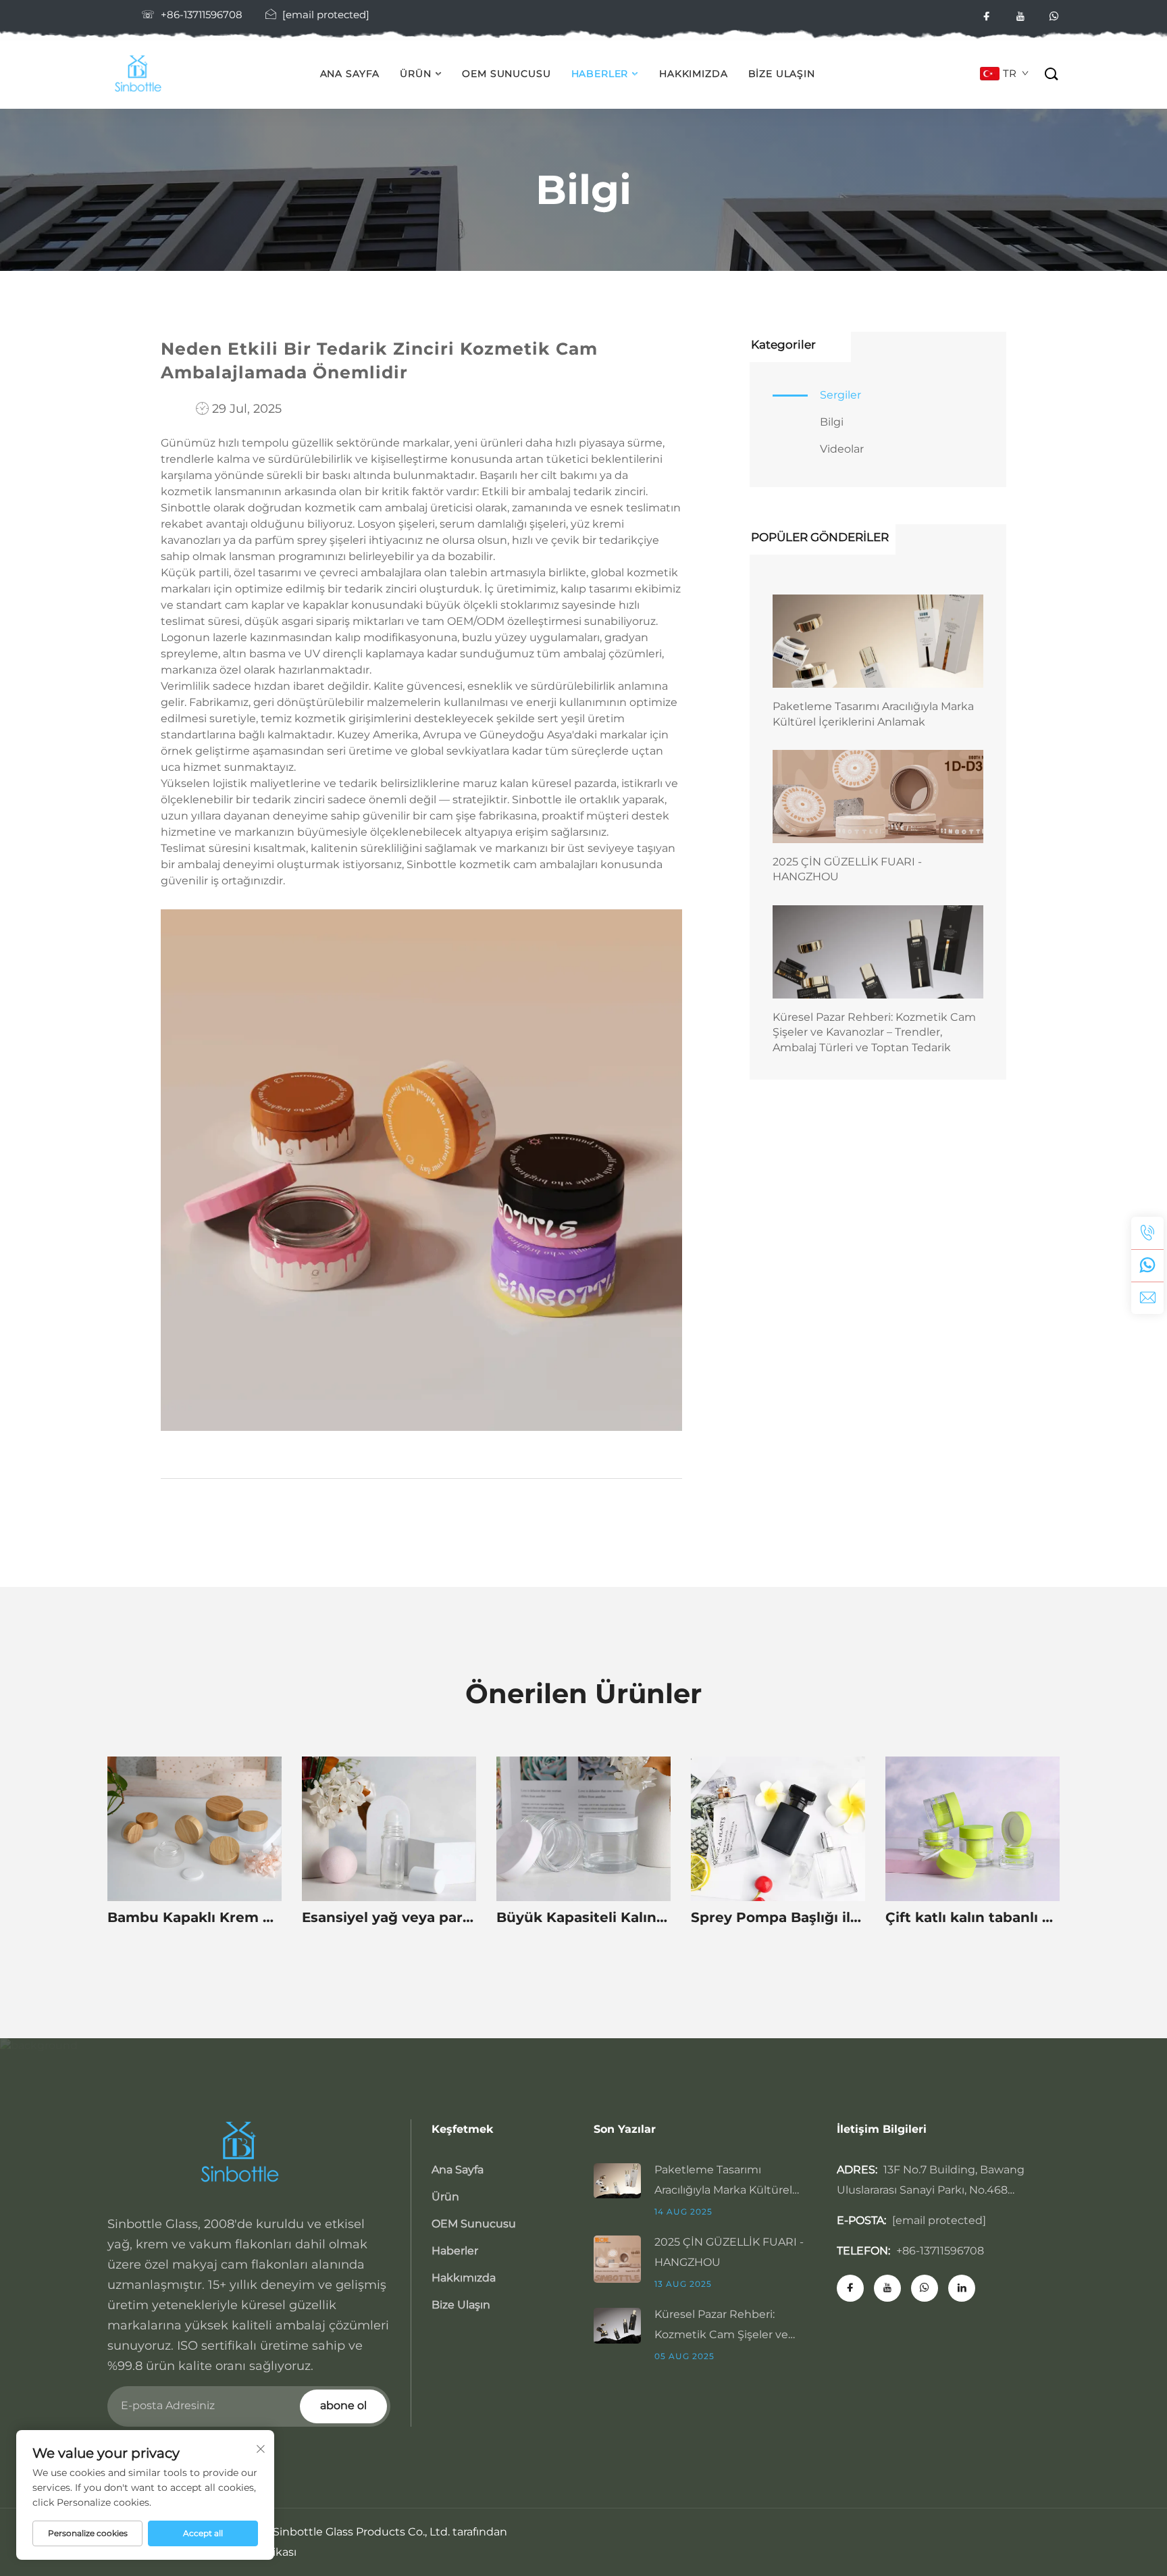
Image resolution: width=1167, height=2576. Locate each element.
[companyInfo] (142, 74)
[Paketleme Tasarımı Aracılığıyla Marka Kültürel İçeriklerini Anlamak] (878, 641)
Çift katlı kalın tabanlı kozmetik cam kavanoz (972, 1917)
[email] (1147, 1298)
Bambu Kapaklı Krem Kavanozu (194, 1917)
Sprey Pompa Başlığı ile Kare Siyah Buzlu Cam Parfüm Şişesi (778, 1917)
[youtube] (1020, 17)
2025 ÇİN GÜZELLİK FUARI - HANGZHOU (847, 869)
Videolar (842, 449)
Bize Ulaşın (782, 74)
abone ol (343, 2405)
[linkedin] (962, 2288)
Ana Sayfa (350, 74)
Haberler (600, 74)
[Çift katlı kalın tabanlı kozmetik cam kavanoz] (972, 1829)
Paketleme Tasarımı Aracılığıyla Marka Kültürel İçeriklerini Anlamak (873, 714)
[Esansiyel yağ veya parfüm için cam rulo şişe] (389, 1829)
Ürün (415, 74)
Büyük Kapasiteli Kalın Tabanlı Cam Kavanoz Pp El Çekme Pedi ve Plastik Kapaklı (583, 1917)
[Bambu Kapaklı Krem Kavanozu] (194, 1829)
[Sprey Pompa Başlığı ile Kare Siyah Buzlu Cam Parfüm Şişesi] (778, 1829)
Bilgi (832, 422)
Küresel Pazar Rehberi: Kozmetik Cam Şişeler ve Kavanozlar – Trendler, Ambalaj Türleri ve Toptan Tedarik (874, 1032)
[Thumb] (624, 2179)
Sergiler (840, 395)
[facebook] (987, 17)
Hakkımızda (693, 74)
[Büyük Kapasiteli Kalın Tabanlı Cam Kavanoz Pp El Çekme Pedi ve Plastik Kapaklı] (583, 1829)
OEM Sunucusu (506, 74)
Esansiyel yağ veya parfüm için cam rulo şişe (389, 1917)
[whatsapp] (1054, 17)
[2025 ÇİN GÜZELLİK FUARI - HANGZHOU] (878, 797)
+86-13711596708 (202, 15)
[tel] (1147, 1233)
